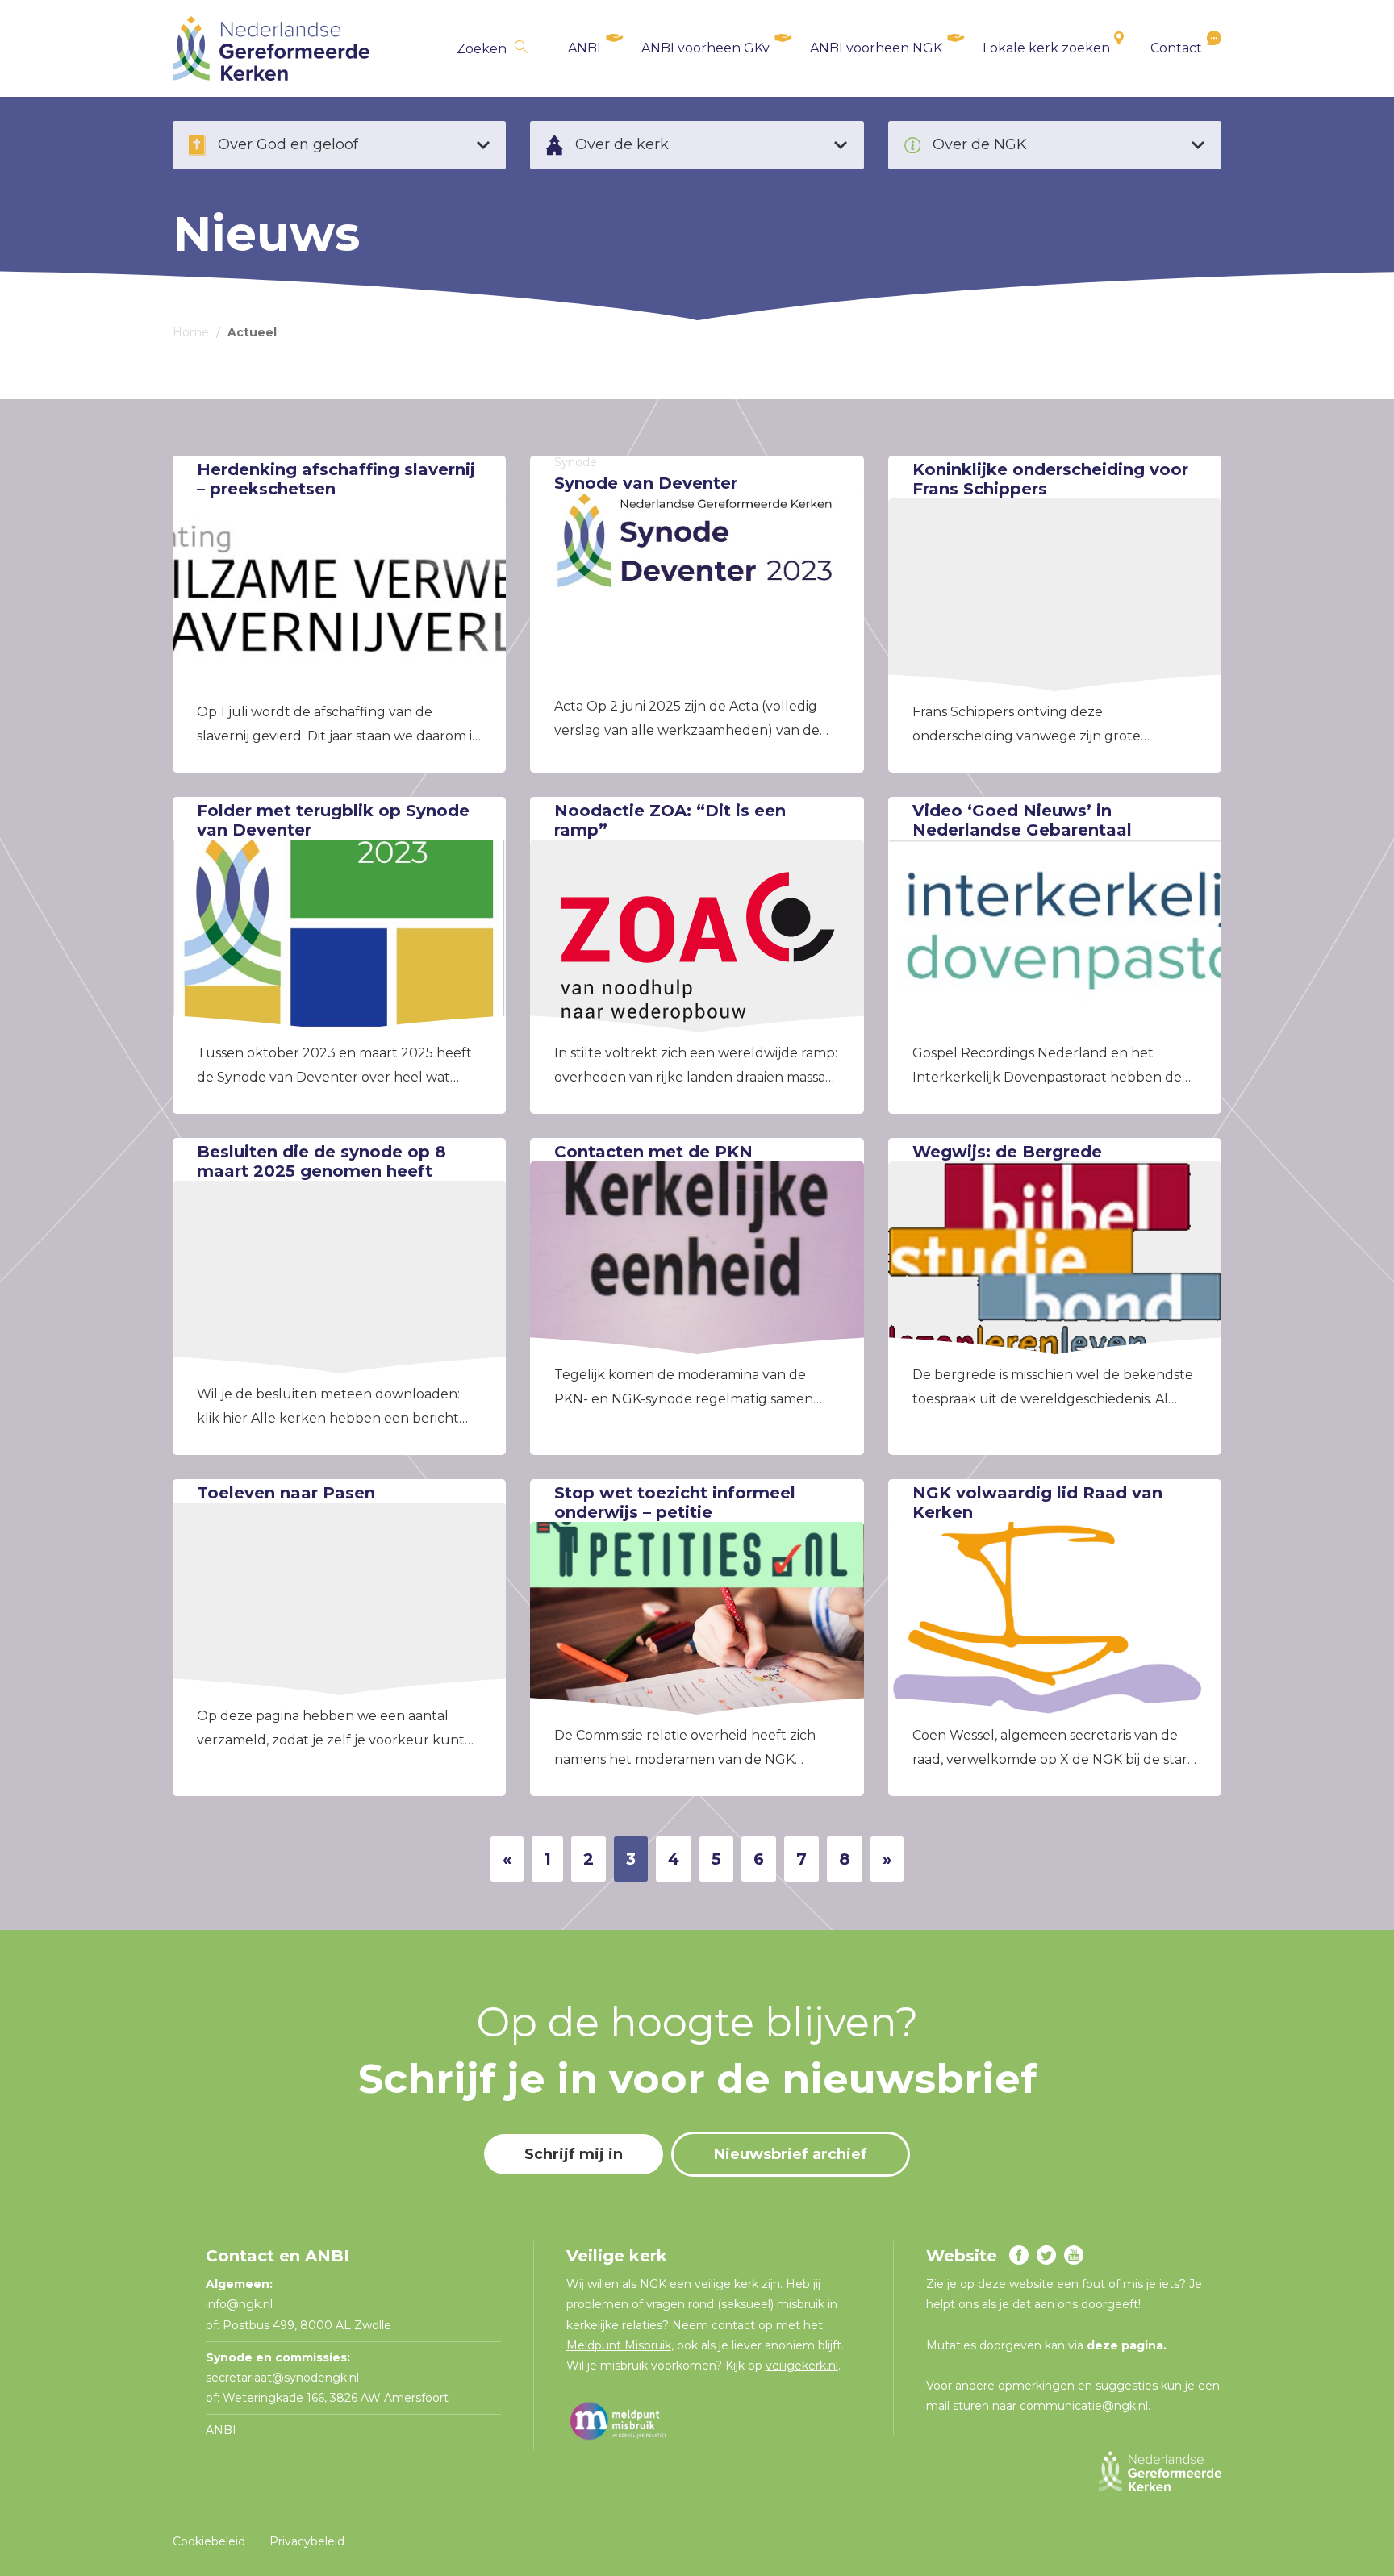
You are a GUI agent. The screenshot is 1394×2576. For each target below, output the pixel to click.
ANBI (584, 48)
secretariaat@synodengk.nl (282, 2378)
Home (191, 332)
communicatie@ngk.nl (1084, 2406)
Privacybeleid (307, 2541)
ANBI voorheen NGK (876, 48)
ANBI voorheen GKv (705, 48)
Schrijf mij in (574, 2154)
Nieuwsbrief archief (791, 2154)
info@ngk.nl (241, 2304)
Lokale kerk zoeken (1046, 48)
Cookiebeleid (209, 2541)
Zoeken (482, 49)
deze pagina (1125, 2345)
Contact (1176, 48)
